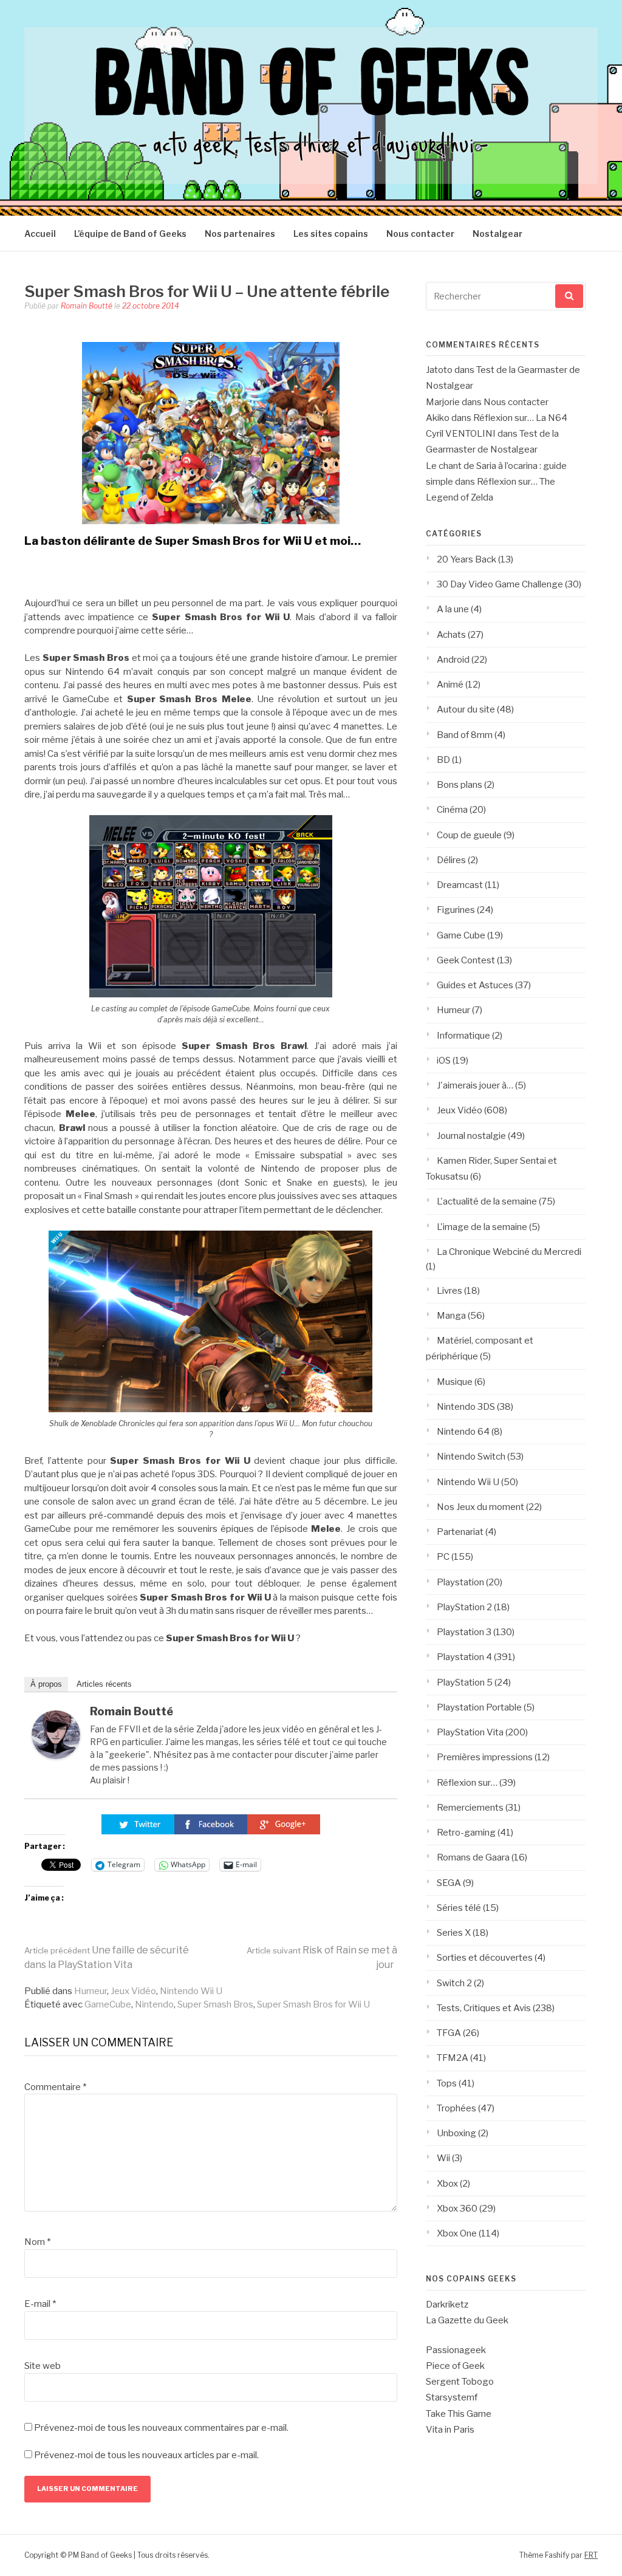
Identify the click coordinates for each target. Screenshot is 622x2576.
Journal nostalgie (471, 1136)
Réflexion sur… (467, 1783)
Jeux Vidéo (133, 1991)
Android (453, 660)
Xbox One (457, 2233)
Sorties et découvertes (485, 1958)
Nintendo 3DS (466, 1407)
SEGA (449, 1883)
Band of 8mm (465, 735)
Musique (455, 1382)
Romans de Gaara (473, 1857)
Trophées (456, 2108)
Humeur (91, 1991)
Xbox (447, 2184)
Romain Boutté (87, 306)
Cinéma (452, 810)
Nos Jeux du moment (480, 1507)
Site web (43, 2366)
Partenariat (460, 1532)
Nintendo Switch (471, 1457)
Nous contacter (420, 234)
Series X (454, 1933)
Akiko (438, 418)
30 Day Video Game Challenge (500, 584)
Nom (37, 2242)
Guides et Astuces (475, 985)
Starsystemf (452, 2397)
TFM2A (453, 2058)
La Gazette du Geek (467, 2320)
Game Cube (461, 935)
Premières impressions (485, 1757)
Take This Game (459, 2414)
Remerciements (470, 1808)
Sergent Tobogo (460, 2382)
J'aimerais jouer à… (475, 1085)
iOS (444, 1061)
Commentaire (55, 2087)
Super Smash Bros (215, 2004)
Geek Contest (466, 960)
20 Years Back (466, 559)
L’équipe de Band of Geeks (130, 234)
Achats (451, 635)
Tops (447, 2083)
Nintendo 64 (463, 1432)
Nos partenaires (240, 234)
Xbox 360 (457, 2209)
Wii (443, 2158)
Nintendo (154, 2004)
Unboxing (456, 2133)
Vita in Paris (450, 2430)
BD (443, 760)
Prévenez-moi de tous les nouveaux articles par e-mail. (146, 2455)
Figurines (456, 910)
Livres (449, 1291)
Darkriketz (447, 2304)
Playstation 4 (464, 1657)
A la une (453, 609)
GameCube (108, 2004)
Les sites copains (331, 234)
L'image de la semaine (482, 1227)
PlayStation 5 (465, 1683)
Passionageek (456, 2350)
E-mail (40, 2304)
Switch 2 (454, 1983)
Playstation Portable (479, 1707)
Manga (451, 1316)
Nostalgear (497, 234)
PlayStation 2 (464, 1607)
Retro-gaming (466, 1833)
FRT (591, 2555)
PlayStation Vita (470, 1732)
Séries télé (459, 1908)
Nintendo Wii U (191, 1991)
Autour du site (466, 709)
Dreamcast (460, 885)
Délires (451, 860)
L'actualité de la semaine (487, 1201)
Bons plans (460, 785)
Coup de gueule (469, 835)
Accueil (40, 234)
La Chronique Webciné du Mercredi (509, 1252)
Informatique (463, 1036)
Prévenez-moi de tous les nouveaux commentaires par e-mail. (161, 2428)
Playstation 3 (464, 1632)
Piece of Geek (455, 2366)
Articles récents (104, 1684)
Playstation (460, 1582)
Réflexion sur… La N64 (520, 418)
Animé (450, 685)
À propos (46, 1684)
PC (443, 1557)
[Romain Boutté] (56, 1756)
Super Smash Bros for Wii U (313, 2004)
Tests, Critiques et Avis (484, 2008)
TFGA (449, 2033)
